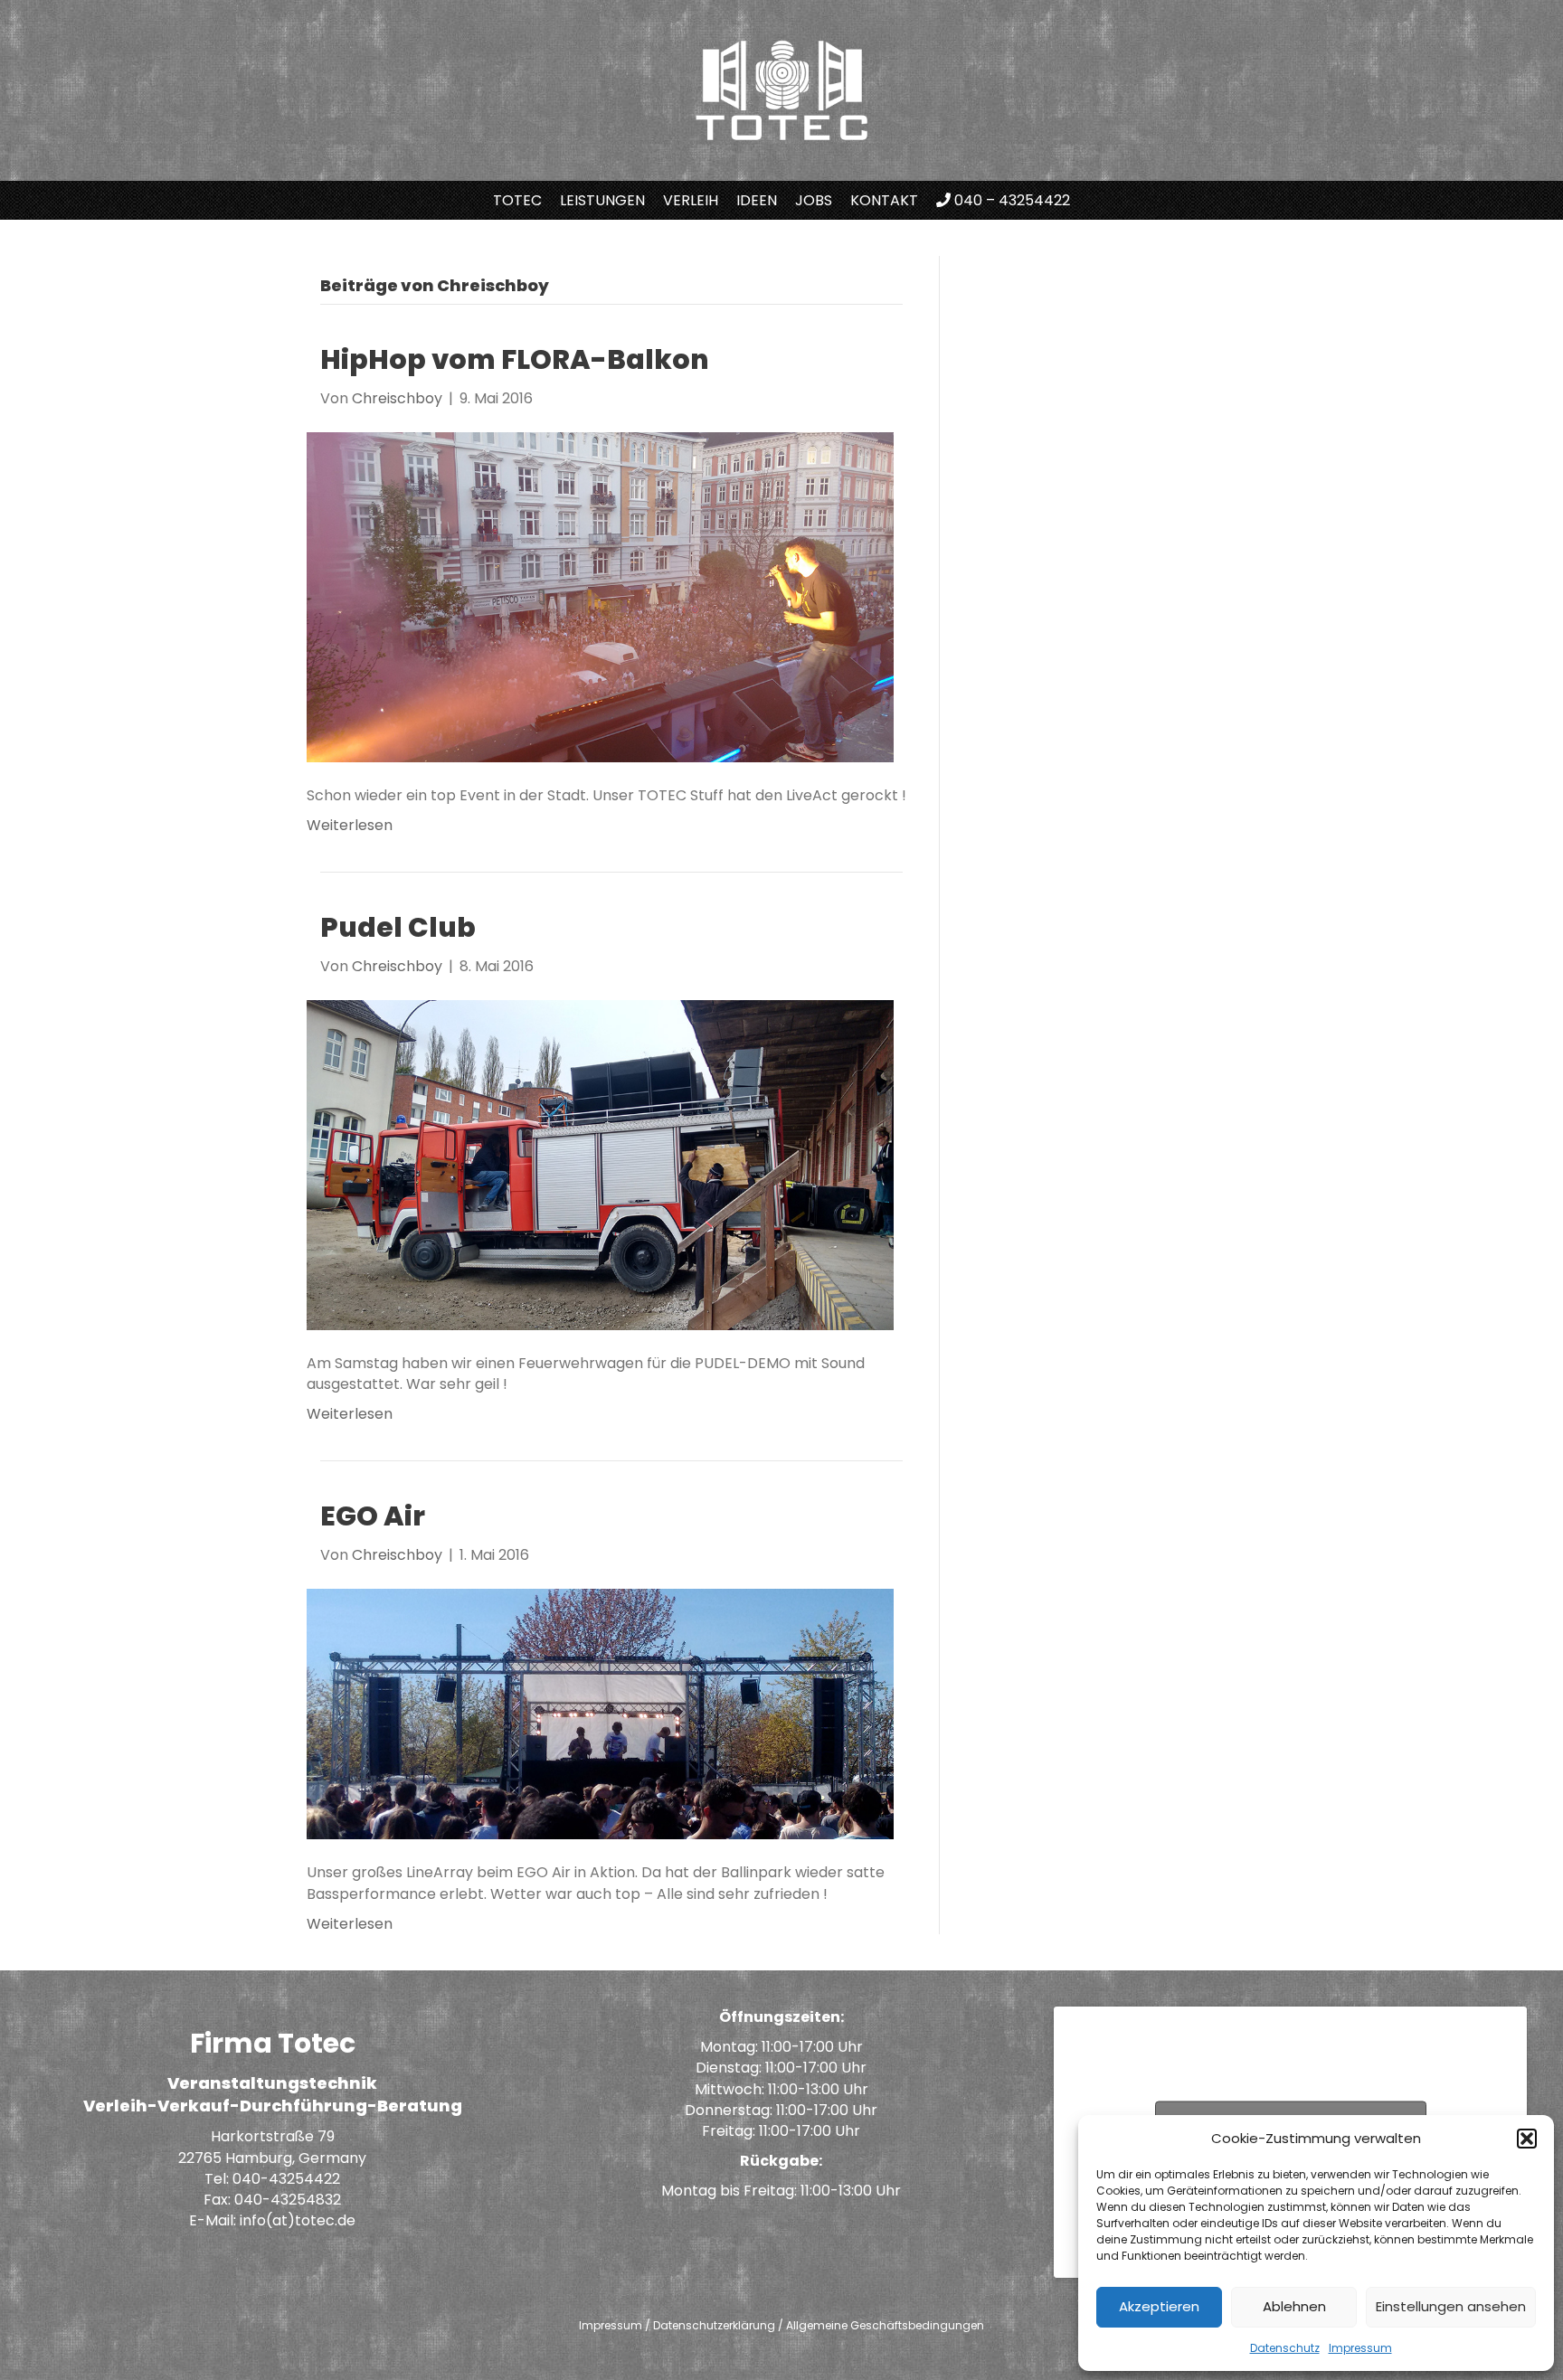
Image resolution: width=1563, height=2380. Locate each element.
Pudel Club (398, 927)
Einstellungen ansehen (1451, 2306)
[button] (1527, 2139)
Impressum (1360, 2348)
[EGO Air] (600, 1713)
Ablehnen (1294, 2306)
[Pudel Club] (600, 1164)
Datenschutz (1285, 2348)
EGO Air (373, 1516)
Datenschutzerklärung (714, 2325)
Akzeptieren (1159, 2306)
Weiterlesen (350, 825)
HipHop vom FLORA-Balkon (515, 359)
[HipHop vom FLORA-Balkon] (600, 596)
